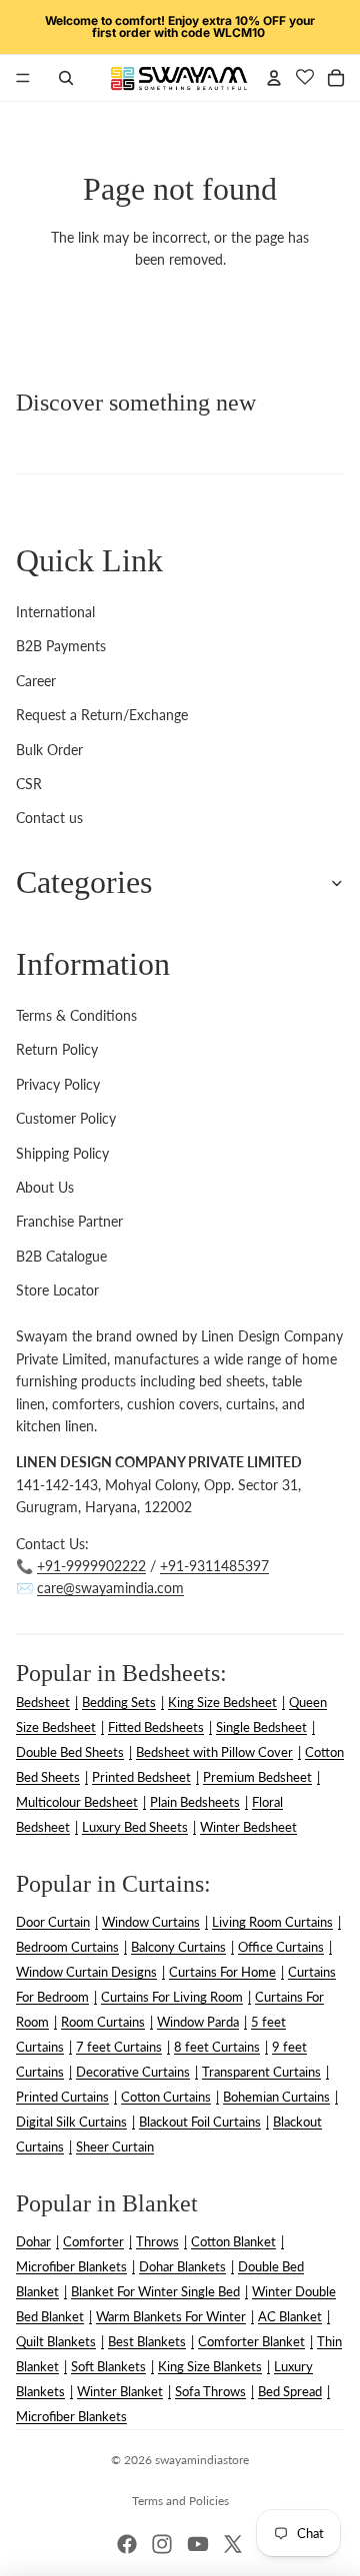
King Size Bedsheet (222, 1702)
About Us (45, 1187)
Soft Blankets (108, 2366)
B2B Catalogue (61, 1256)
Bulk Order (49, 750)
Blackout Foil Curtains (200, 2122)
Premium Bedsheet (257, 1777)
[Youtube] (198, 2544)
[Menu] (23, 78)
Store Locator (57, 1290)
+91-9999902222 (91, 1566)
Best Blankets (147, 2341)
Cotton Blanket (233, 2241)
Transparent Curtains (261, 2072)
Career (36, 681)
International (55, 612)
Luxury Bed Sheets (135, 1827)
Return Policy (57, 1049)
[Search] (66, 78)
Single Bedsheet (261, 1727)
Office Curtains (281, 1947)
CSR (29, 784)
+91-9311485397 (214, 1566)
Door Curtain (53, 1922)
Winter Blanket (120, 2391)
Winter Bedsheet (248, 1827)
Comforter (93, 2241)
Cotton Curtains (166, 2097)
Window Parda (198, 2022)
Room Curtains (103, 2022)
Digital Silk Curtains (71, 2122)
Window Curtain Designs (86, 1972)
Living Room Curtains (272, 1922)
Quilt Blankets (56, 2341)
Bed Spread (290, 2391)
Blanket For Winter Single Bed (155, 2291)
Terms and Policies (180, 2501)
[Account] (274, 78)
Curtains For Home (222, 1972)
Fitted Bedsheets (156, 1727)
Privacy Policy (58, 1084)
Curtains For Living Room (172, 1997)
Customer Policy (66, 1118)
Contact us (49, 818)
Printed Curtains (62, 2097)
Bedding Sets (119, 1702)
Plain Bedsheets (195, 1802)
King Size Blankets (210, 2366)
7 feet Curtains (119, 2047)
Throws (157, 2241)
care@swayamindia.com (110, 1588)
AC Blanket (290, 2316)
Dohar (33, 2241)
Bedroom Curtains (67, 1947)
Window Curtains (151, 1922)
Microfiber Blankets (71, 2266)
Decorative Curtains (133, 2072)
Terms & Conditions (76, 1015)
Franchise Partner (69, 1221)
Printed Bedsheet (141, 1777)
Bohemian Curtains (276, 2097)
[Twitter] (233, 2544)
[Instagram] (162, 2544)
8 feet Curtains (217, 2047)
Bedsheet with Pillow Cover (214, 1752)
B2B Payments (61, 646)
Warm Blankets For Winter (171, 2316)
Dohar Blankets (182, 2266)
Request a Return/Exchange (102, 715)
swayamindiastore (202, 2460)
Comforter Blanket (251, 2341)
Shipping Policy (62, 1153)
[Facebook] (127, 2544)
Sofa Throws (210, 2391)
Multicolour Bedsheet (77, 1802)
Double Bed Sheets (70, 1752)
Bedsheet (43, 1702)
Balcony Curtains (178, 1947)
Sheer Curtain (115, 2147)
